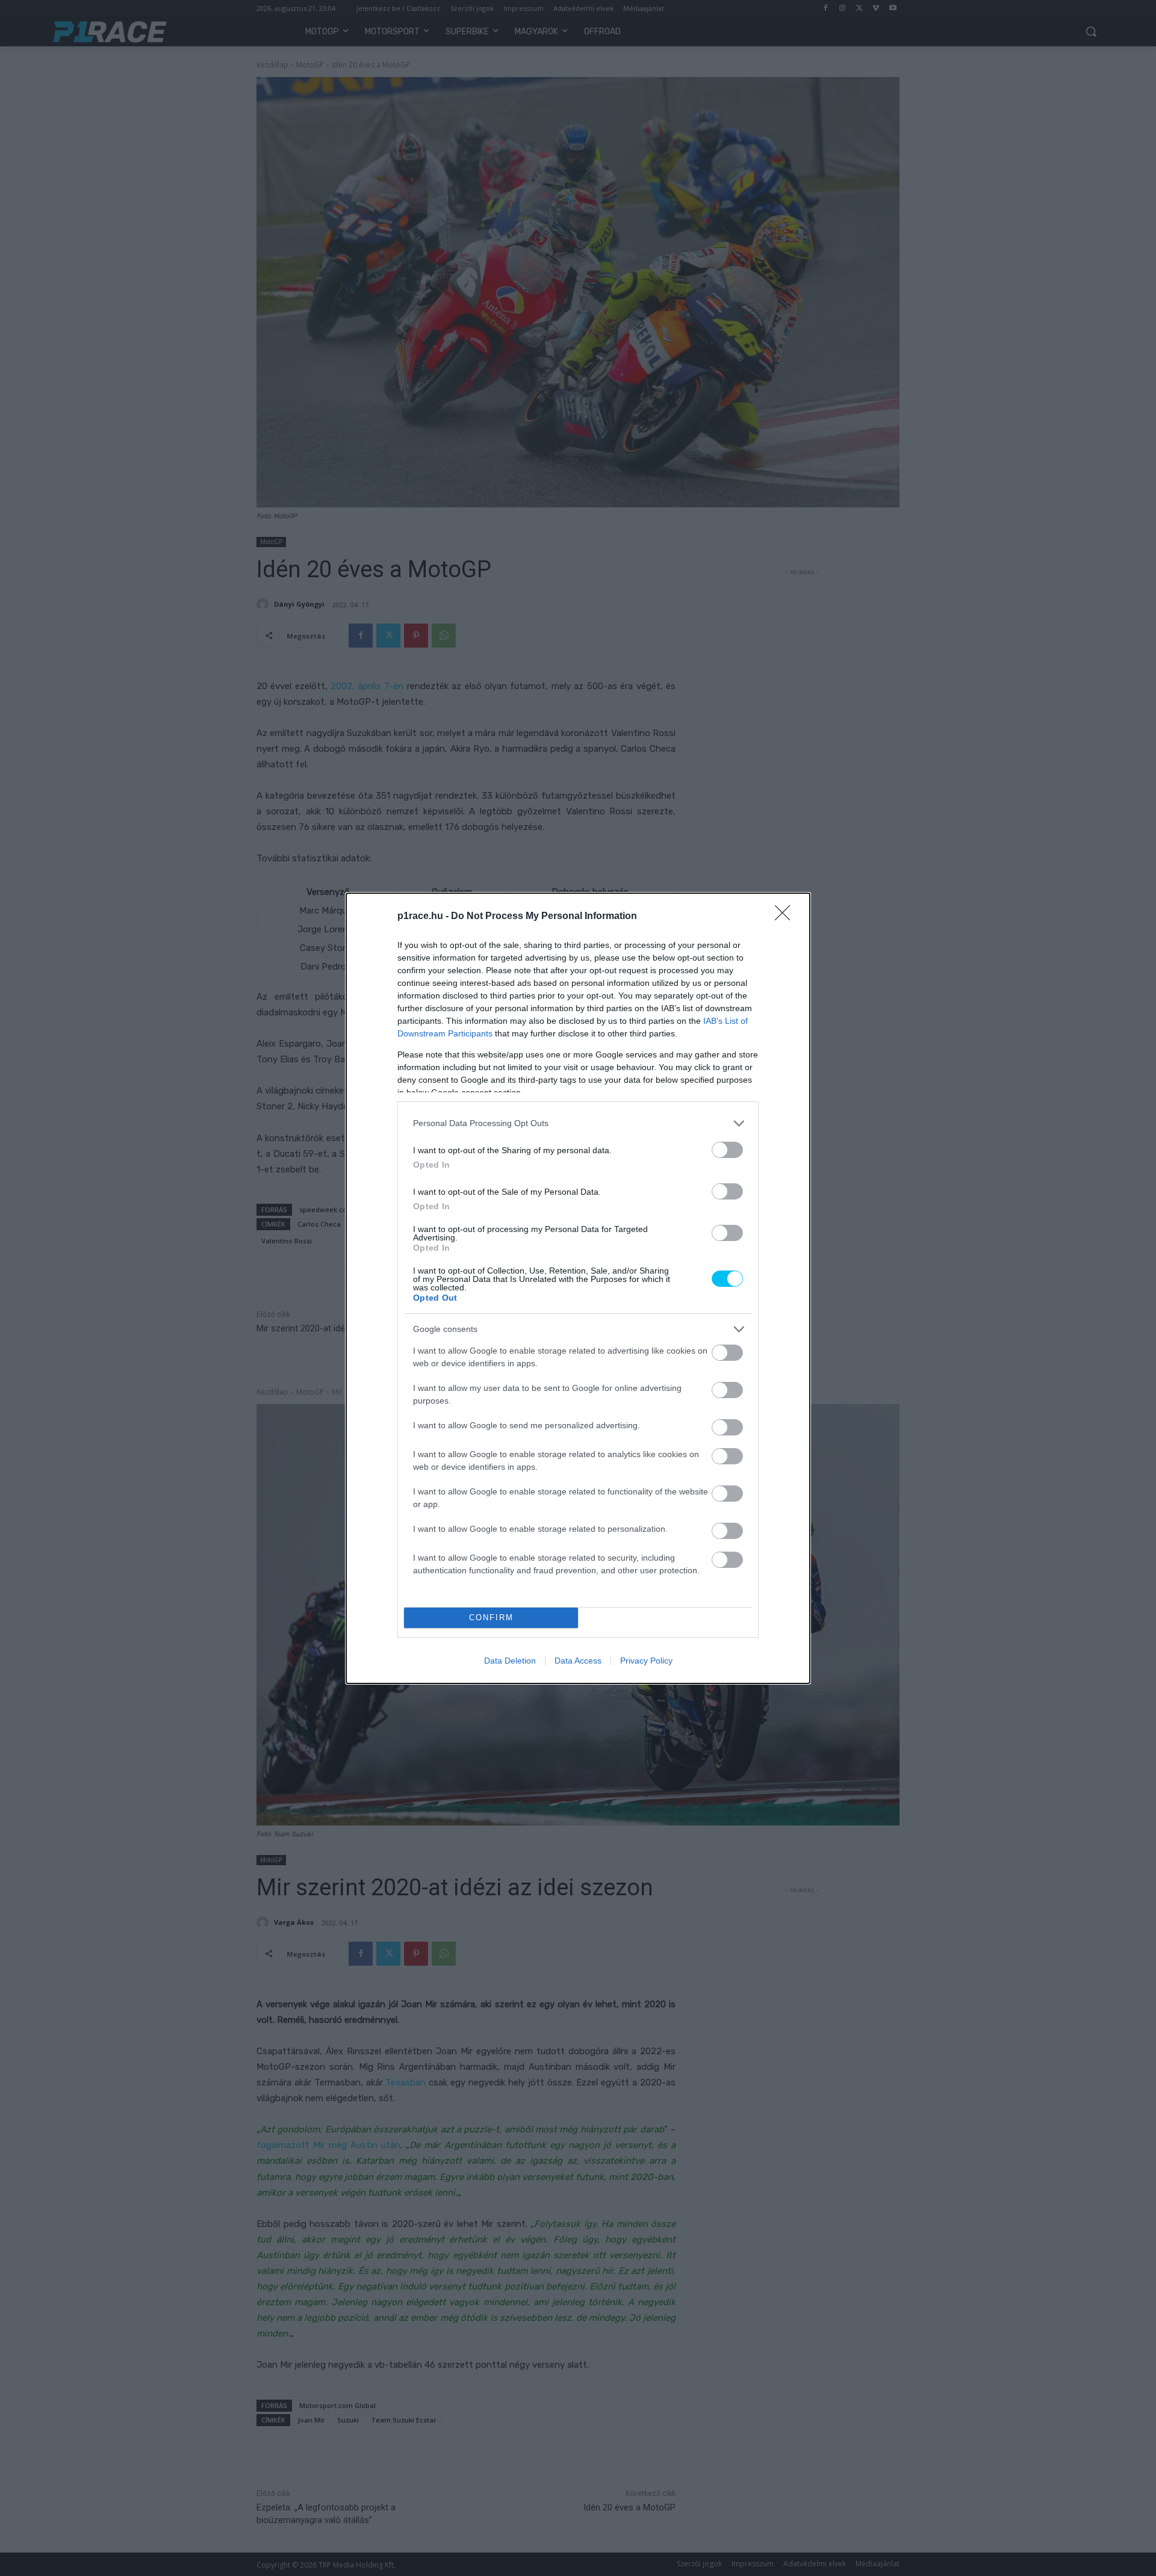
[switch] (727, 1150)
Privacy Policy (646, 1661)
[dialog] (578, 1288)
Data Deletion (510, 1661)
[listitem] (578, 1123)
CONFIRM (491, 1618)
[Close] (786, 917)
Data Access (578, 1661)
